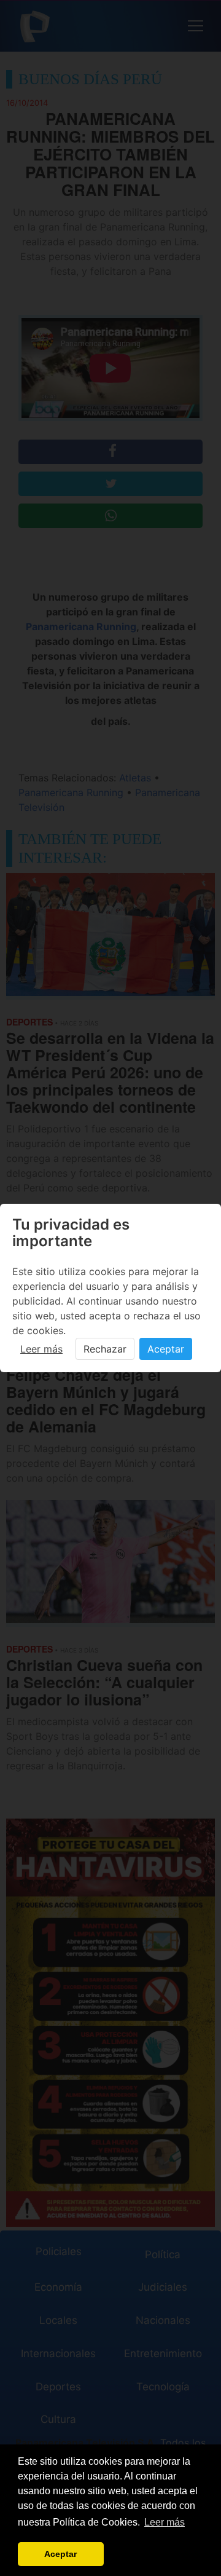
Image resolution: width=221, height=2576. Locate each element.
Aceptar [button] (60, 2554)
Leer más (41, 1349)
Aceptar (166, 1349)
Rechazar (105, 1349)
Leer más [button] (165, 2522)
